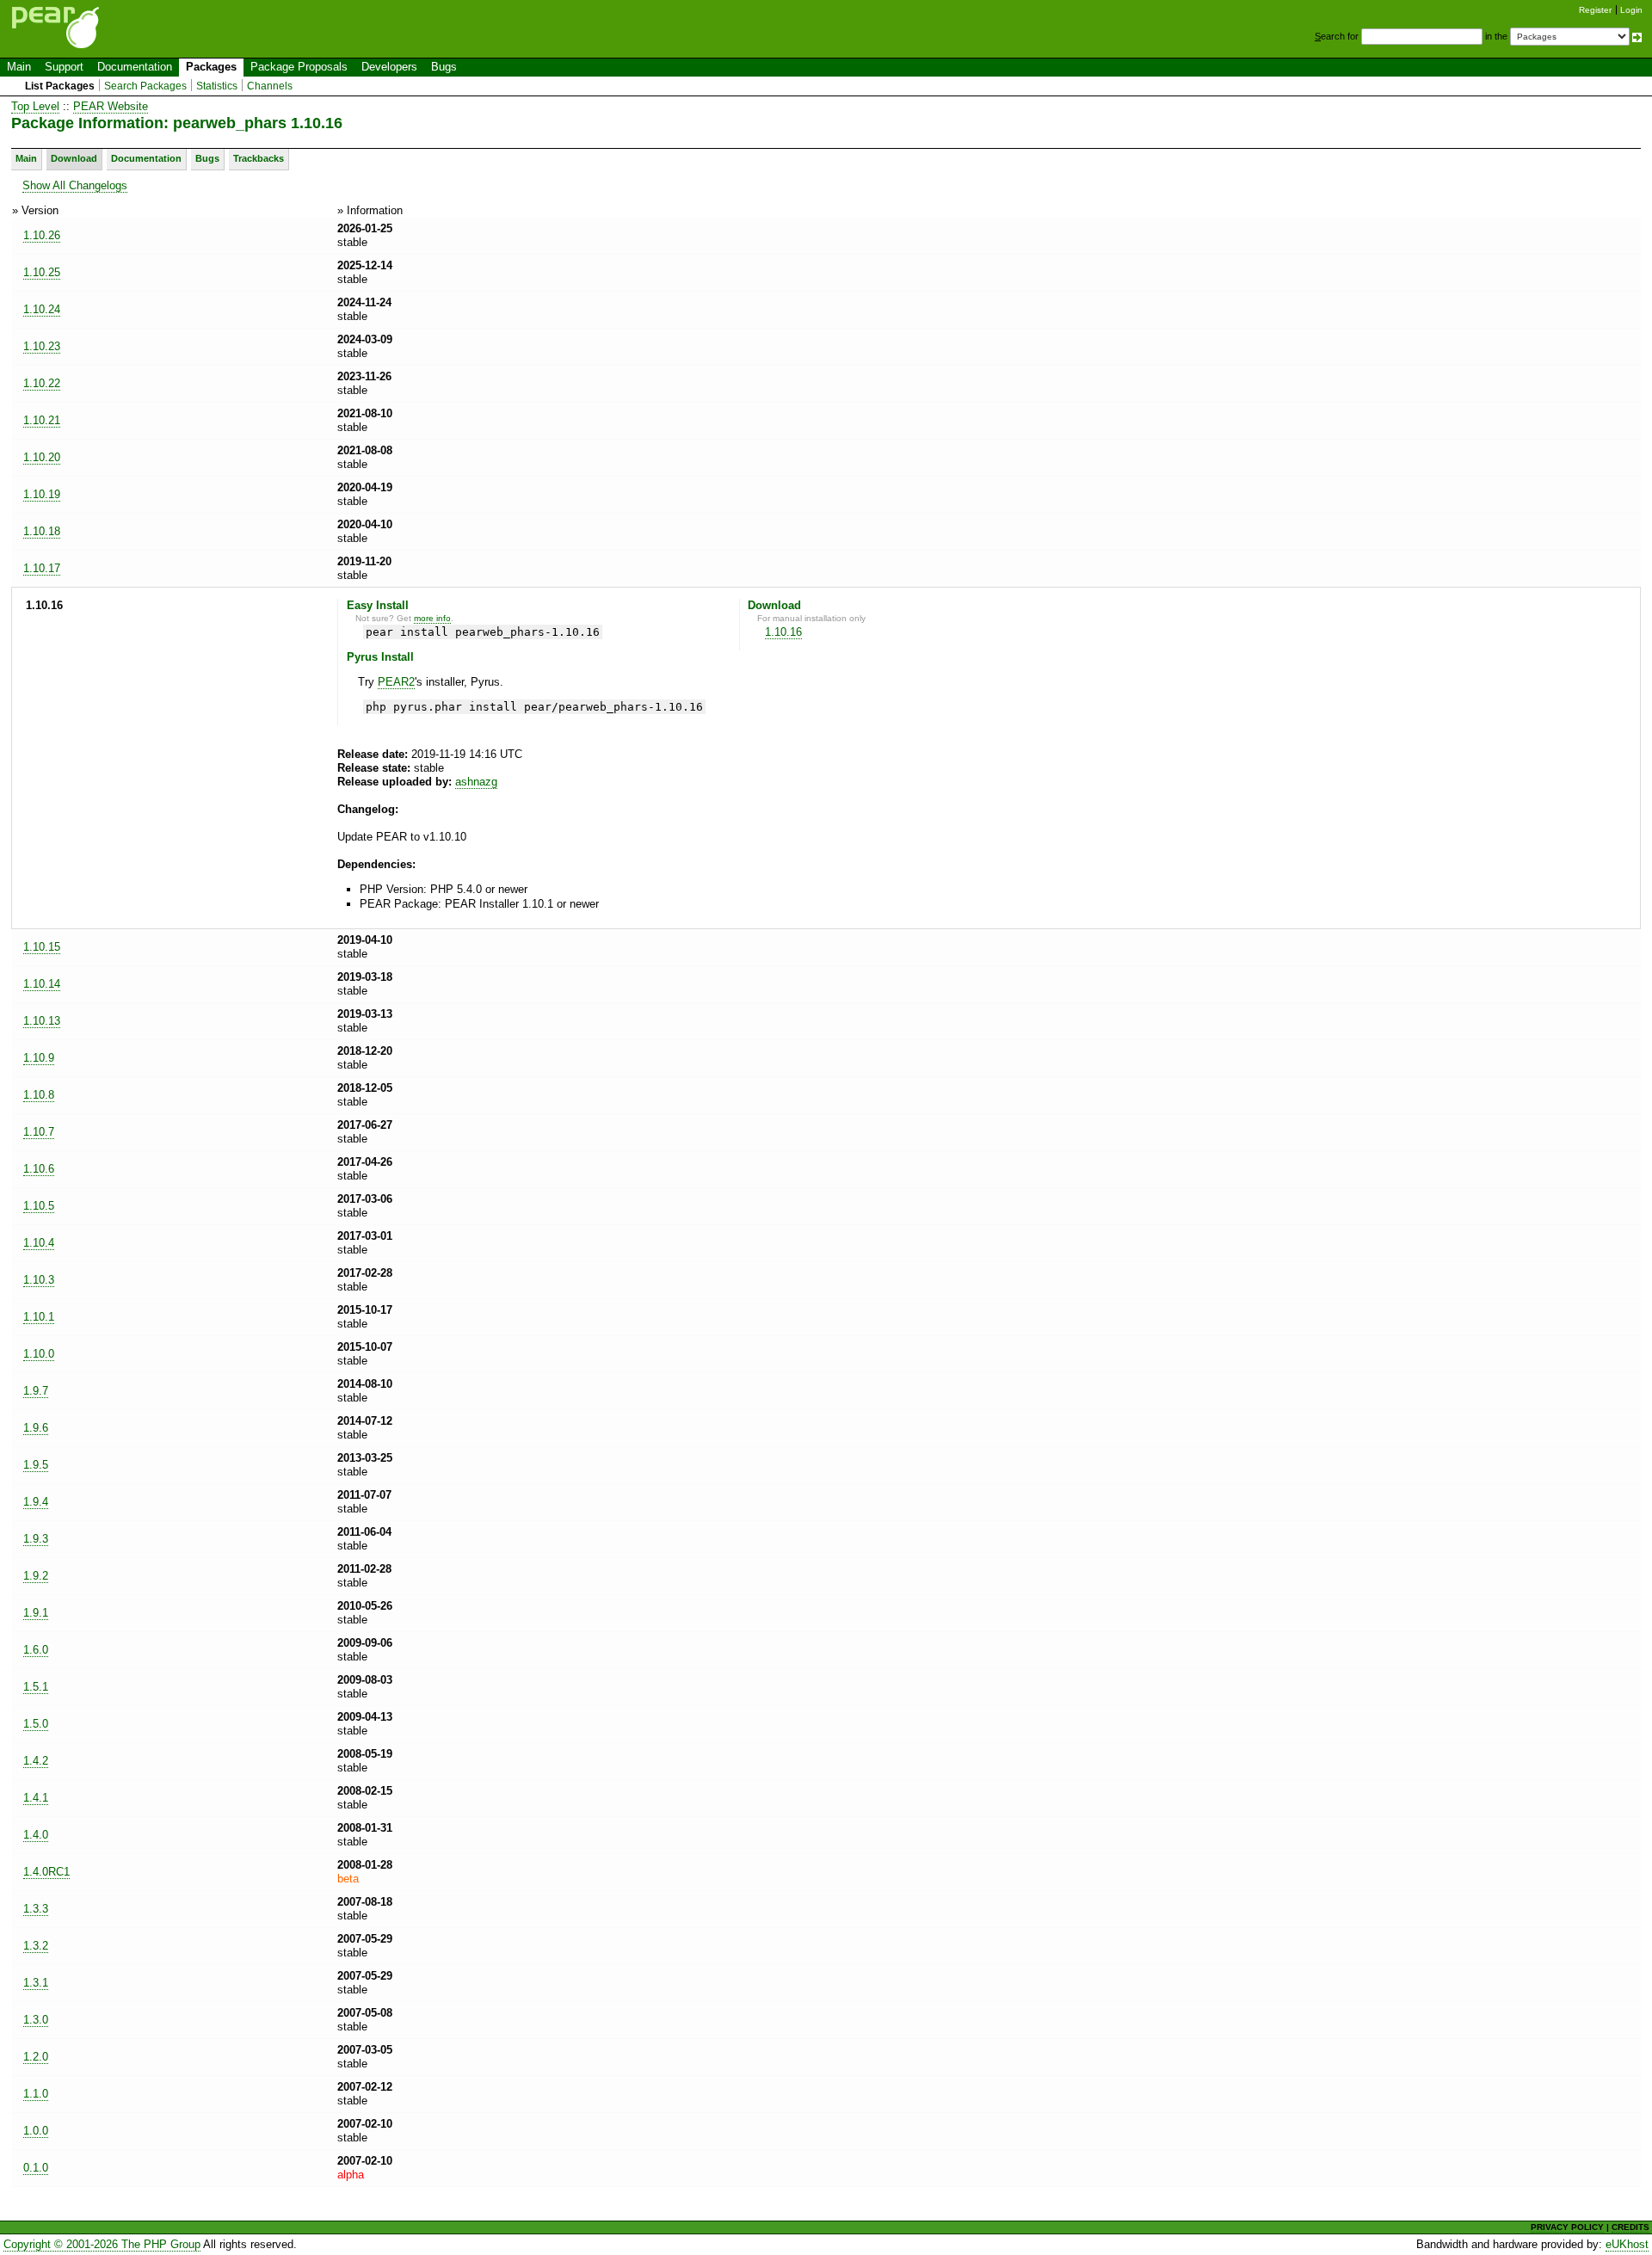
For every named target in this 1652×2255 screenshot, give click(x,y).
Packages (211, 67)
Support (64, 67)
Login (1631, 10)
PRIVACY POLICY (1567, 2227)
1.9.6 (36, 1428)
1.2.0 (36, 2057)
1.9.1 (36, 1613)
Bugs (444, 67)
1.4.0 (36, 1835)
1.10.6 (39, 1169)
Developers (389, 67)
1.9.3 (36, 1539)
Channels (270, 86)
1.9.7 (36, 1391)
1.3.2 (36, 1946)
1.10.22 (42, 383)
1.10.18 (42, 531)
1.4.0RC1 (46, 1872)
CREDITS (1630, 2227)
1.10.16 (783, 632)
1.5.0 (36, 1724)
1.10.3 (39, 1280)
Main (19, 67)
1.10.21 (42, 420)
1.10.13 (42, 1021)
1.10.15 (42, 947)
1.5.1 (36, 1687)
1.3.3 (36, 1909)
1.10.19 (42, 494)
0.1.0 (36, 2168)
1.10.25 (42, 272)
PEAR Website (111, 106)
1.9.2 (36, 1576)
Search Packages (145, 86)
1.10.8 (39, 1095)
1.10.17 (42, 568)
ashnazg (476, 782)
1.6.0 (36, 1650)
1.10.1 (39, 1317)
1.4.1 (36, 1798)
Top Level (35, 106)
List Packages (60, 86)
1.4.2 (36, 1761)
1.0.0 (36, 2131)
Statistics (217, 86)
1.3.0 (36, 2020)
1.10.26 (42, 235)
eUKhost (1627, 2244)
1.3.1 (36, 1983)
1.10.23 (42, 346)
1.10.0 (39, 1354)
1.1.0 (36, 2094)
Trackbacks (259, 158)
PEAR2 (396, 682)
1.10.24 (42, 309)
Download (74, 158)
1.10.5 (39, 1206)
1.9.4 (36, 1502)
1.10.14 (42, 984)
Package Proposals (299, 67)
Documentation (135, 67)
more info (432, 618)
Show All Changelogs (75, 185)
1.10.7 (39, 1132)
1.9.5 (36, 1465)
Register (1595, 10)
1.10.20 (42, 457)
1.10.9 (39, 1058)
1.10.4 (39, 1243)
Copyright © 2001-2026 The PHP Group (102, 2244)
